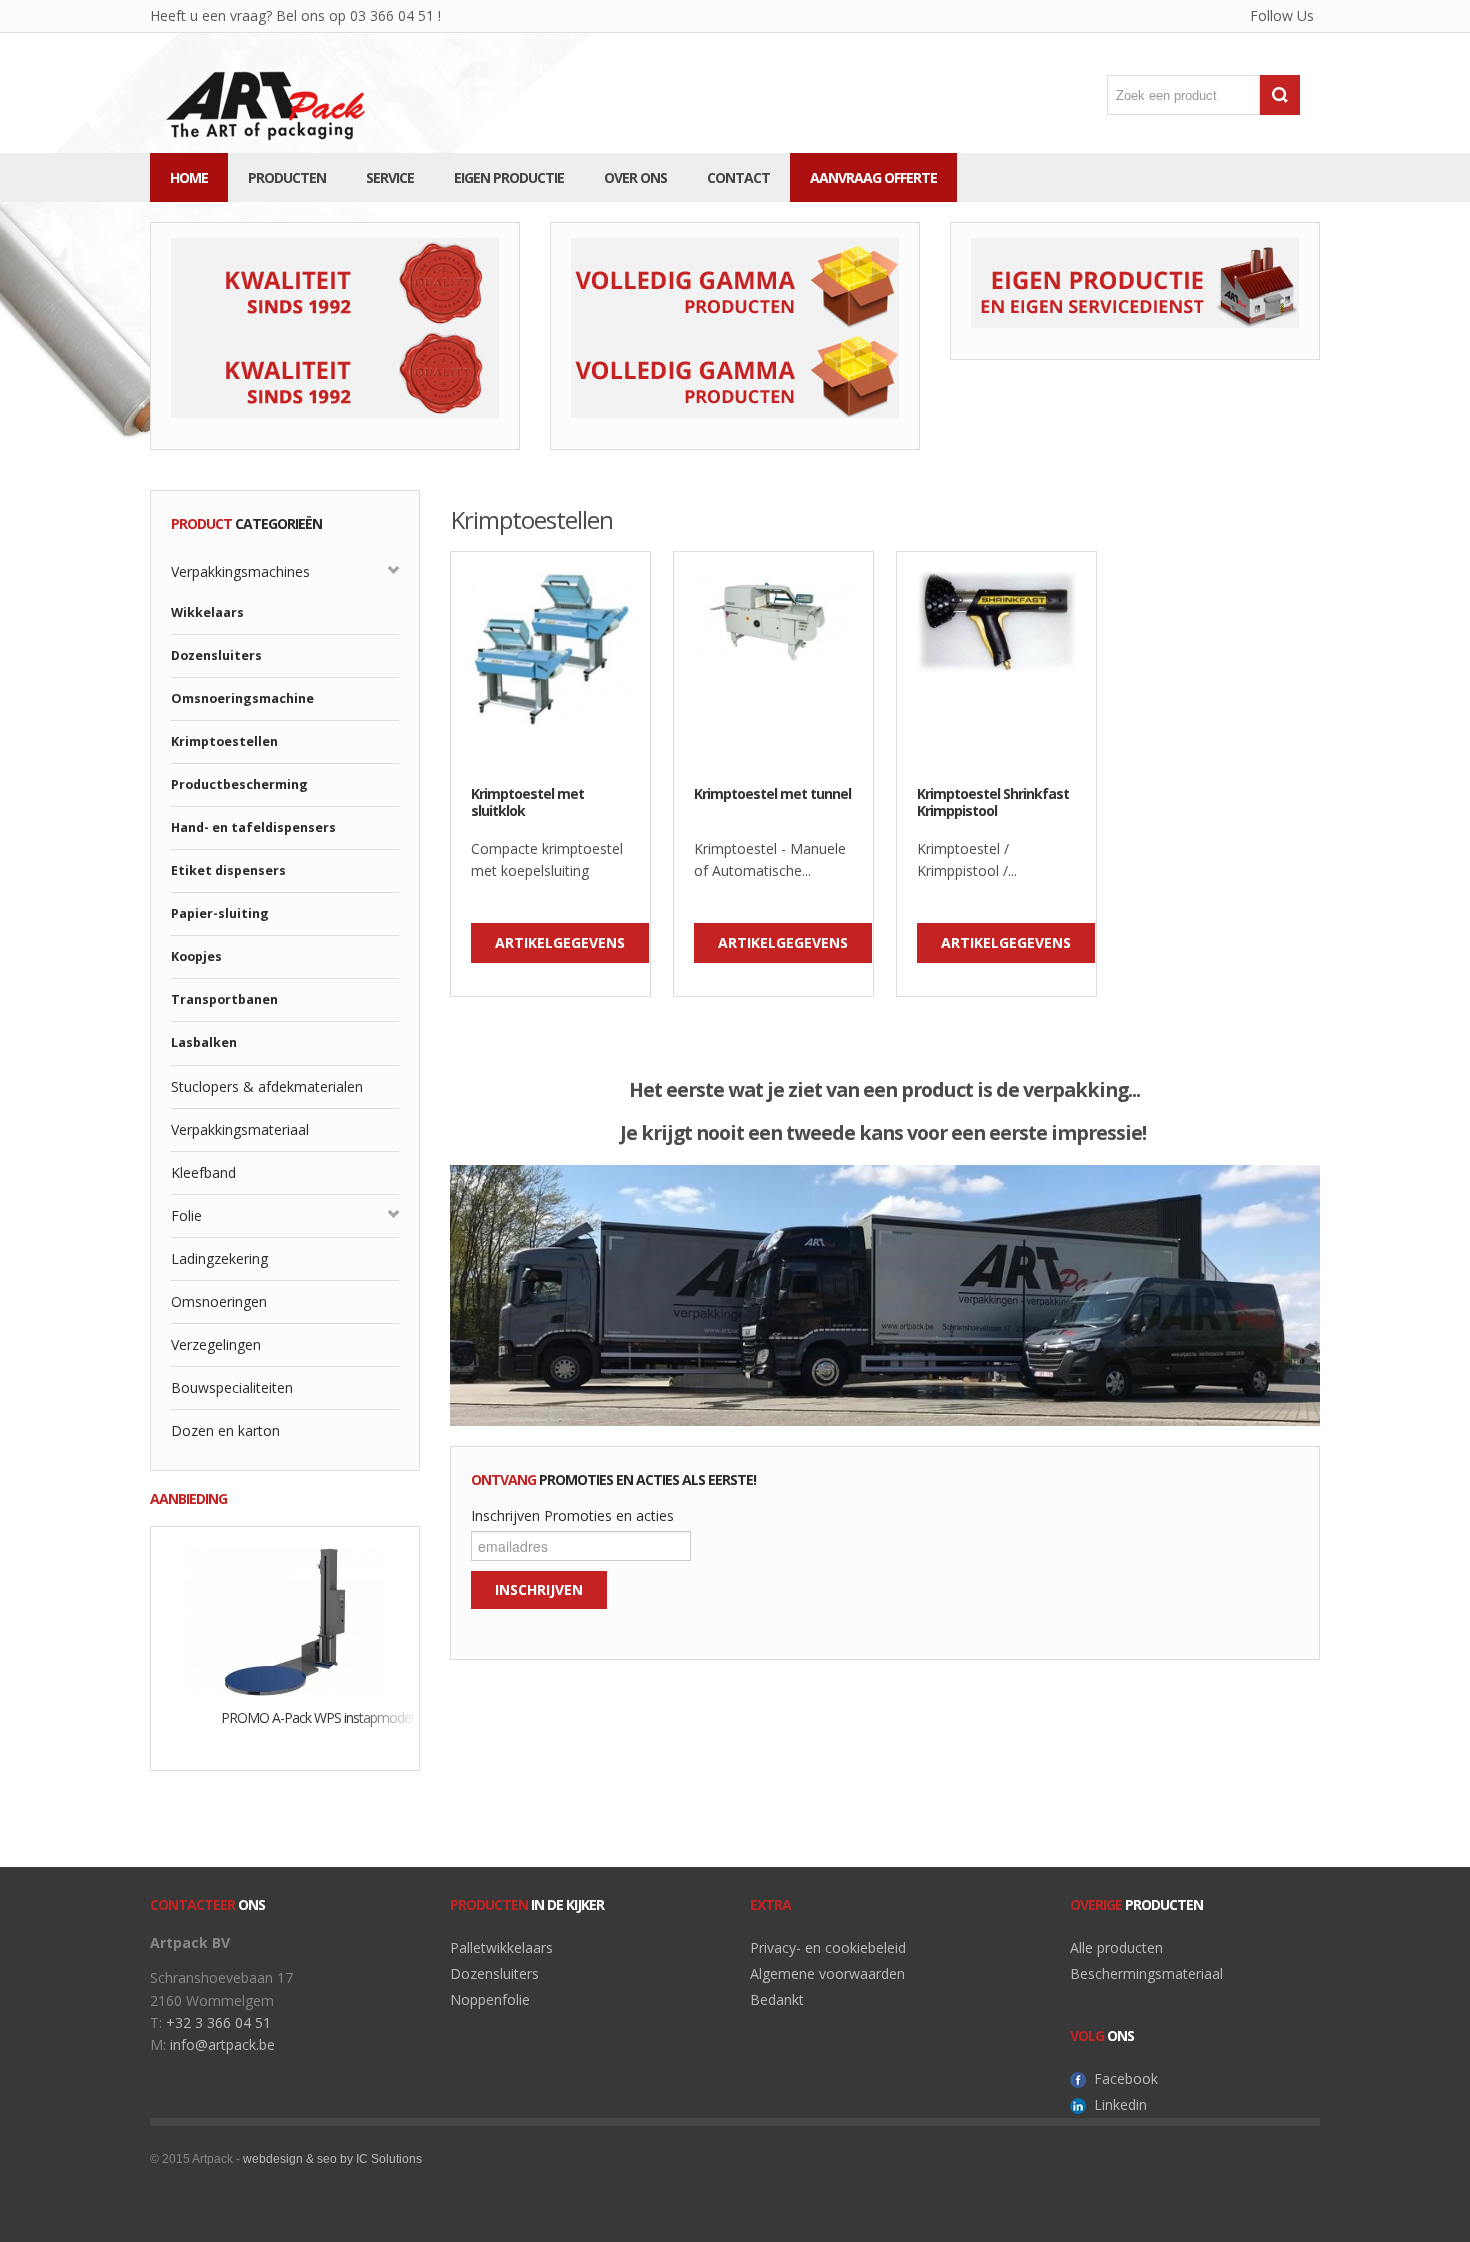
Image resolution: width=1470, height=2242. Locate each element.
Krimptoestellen (224, 741)
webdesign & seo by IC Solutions (332, 2159)
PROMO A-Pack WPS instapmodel (309, 1718)
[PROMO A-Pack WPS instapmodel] (285, 1619)
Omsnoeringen (219, 1301)
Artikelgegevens (560, 942)
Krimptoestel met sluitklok (527, 803)
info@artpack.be (222, 2044)
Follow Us (1267, 19)
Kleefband (203, 1172)
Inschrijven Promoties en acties (572, 1515)
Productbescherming (239, 784)
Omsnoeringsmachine (242, 698)
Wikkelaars (207, 612)
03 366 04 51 (390, 15)
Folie (186, 1215)
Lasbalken (204, 1042)
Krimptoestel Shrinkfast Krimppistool (993, 803)
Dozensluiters (216, 655)
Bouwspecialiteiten (232, 1387)
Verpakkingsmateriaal (240, 1129)
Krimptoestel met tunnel (772, 794)
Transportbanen (224, 999)
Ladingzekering (219, 1258)
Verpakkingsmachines (240, 571)
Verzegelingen (216, 1344)
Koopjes (196, 956)
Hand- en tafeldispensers (253, 827)
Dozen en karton (225, 1430)
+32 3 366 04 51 (218, 2022)
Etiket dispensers (228, 870)
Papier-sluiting (220, 913)
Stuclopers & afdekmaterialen (267, 1086)
